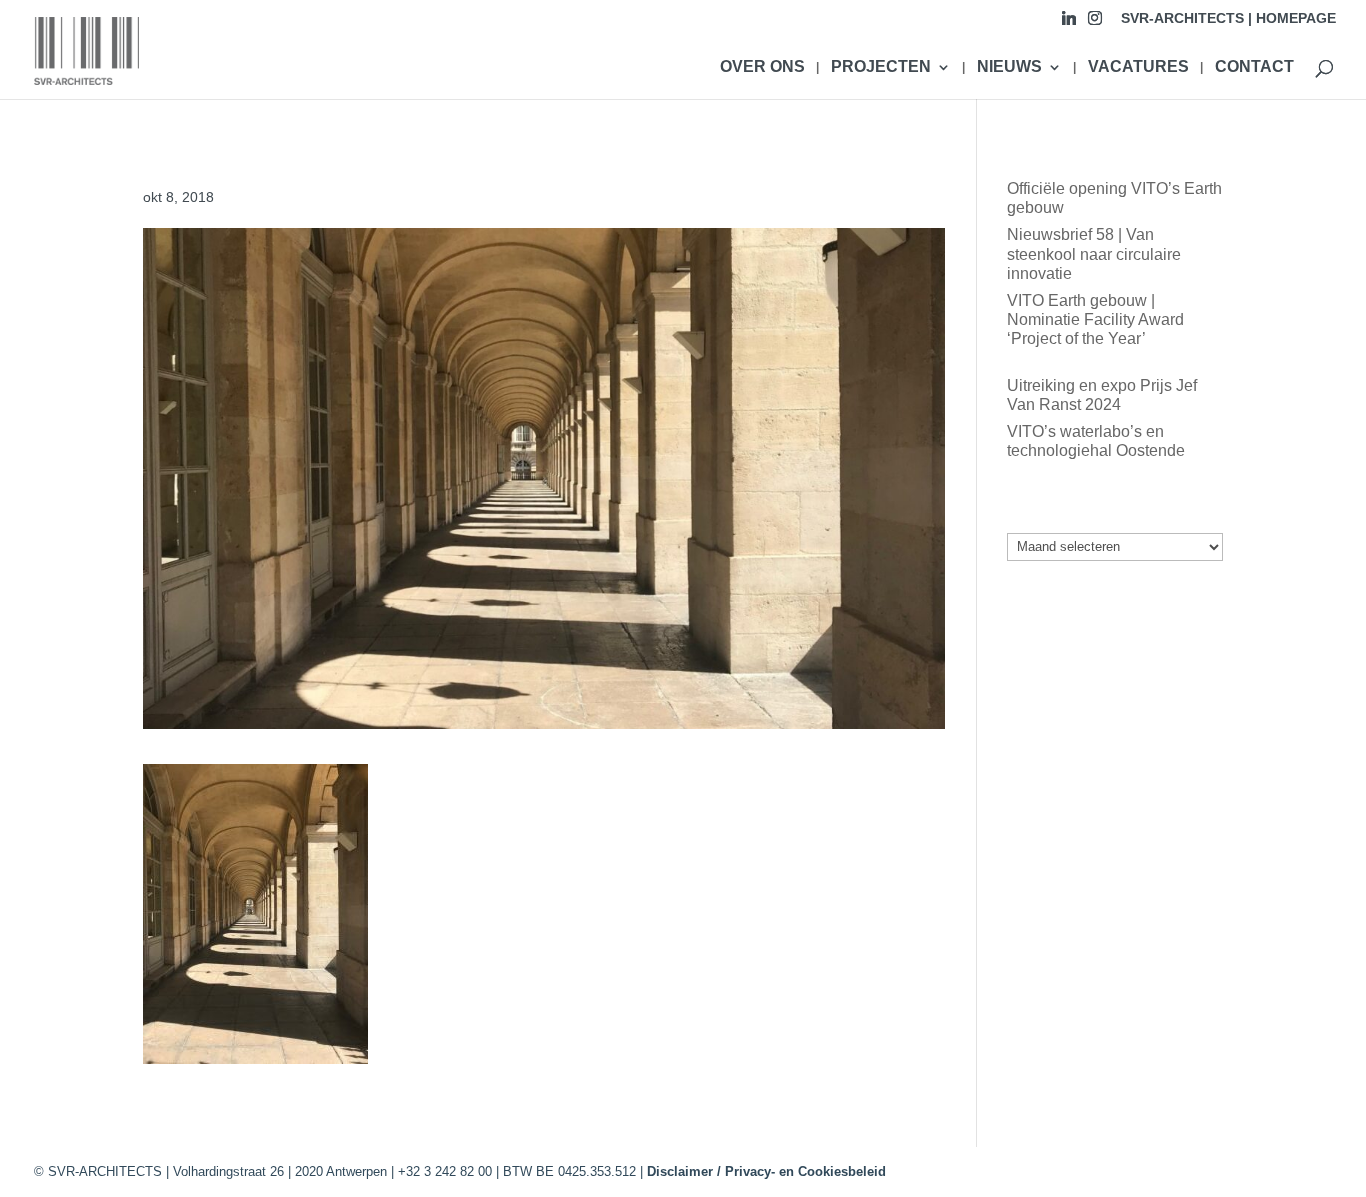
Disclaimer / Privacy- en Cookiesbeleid (766, 1171)
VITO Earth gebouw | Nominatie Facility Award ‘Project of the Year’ (1095, 319)
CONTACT (1254, 67)
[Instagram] (1095, 23)
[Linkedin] (1069, 23)
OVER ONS (762, 67)
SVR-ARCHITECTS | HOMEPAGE (1228, 18)
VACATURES (1138, 67)
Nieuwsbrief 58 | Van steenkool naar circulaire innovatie (1094, 253)
